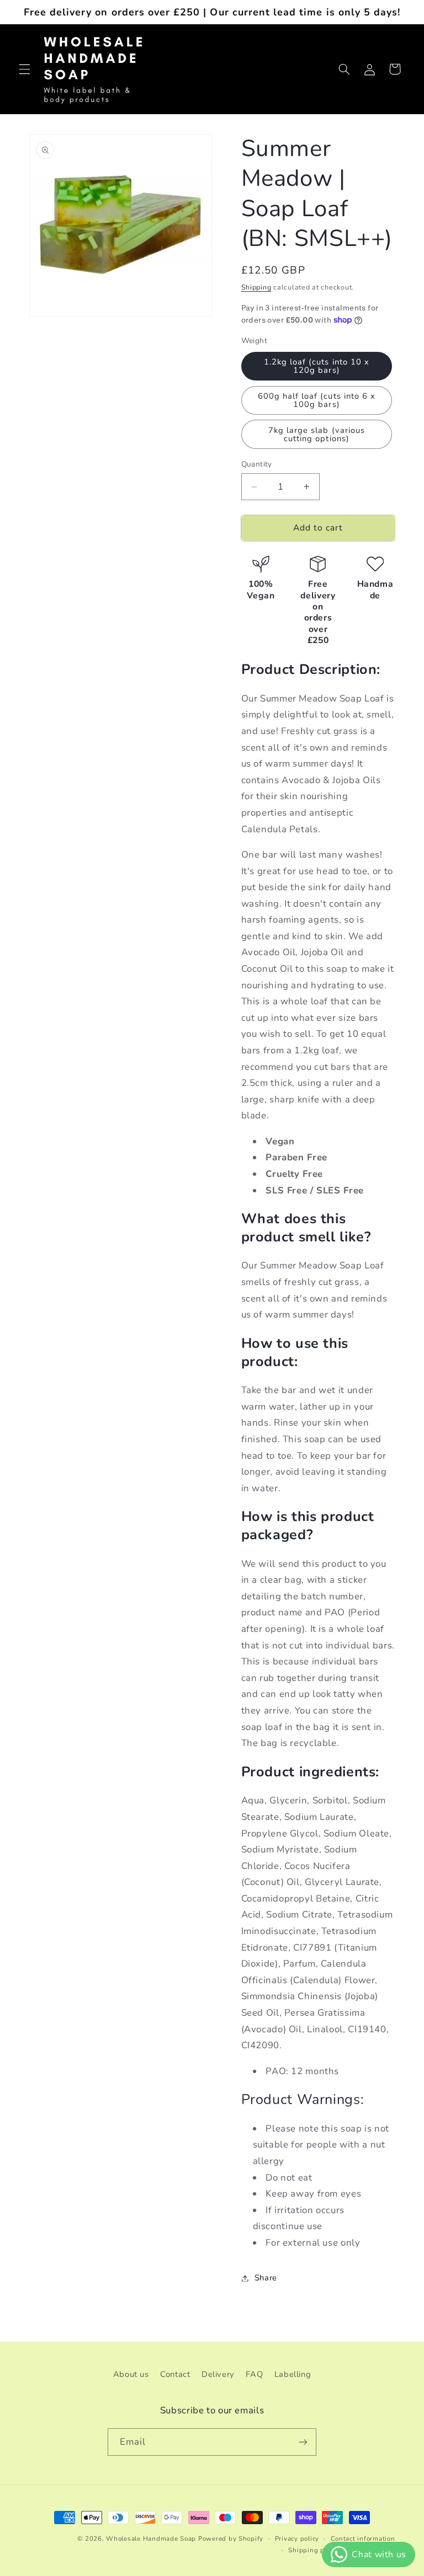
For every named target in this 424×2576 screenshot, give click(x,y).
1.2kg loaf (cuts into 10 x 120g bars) (317, 366)
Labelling (293, 2374)
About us (131, 2374)
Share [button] (266, 2278)
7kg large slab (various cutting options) (317, 434)
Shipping (256, 287)
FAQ (254, 2374)
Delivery (218, 2374)
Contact (175, 2374)
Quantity (257, 464)
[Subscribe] (303, 2442)
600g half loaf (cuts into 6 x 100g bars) (317, 400)
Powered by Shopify (231, 2538)
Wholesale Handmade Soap (151, 2538)
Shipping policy (314, 2550)
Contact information (363, 2538)
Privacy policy (297, 2538)
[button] (24, 69)
